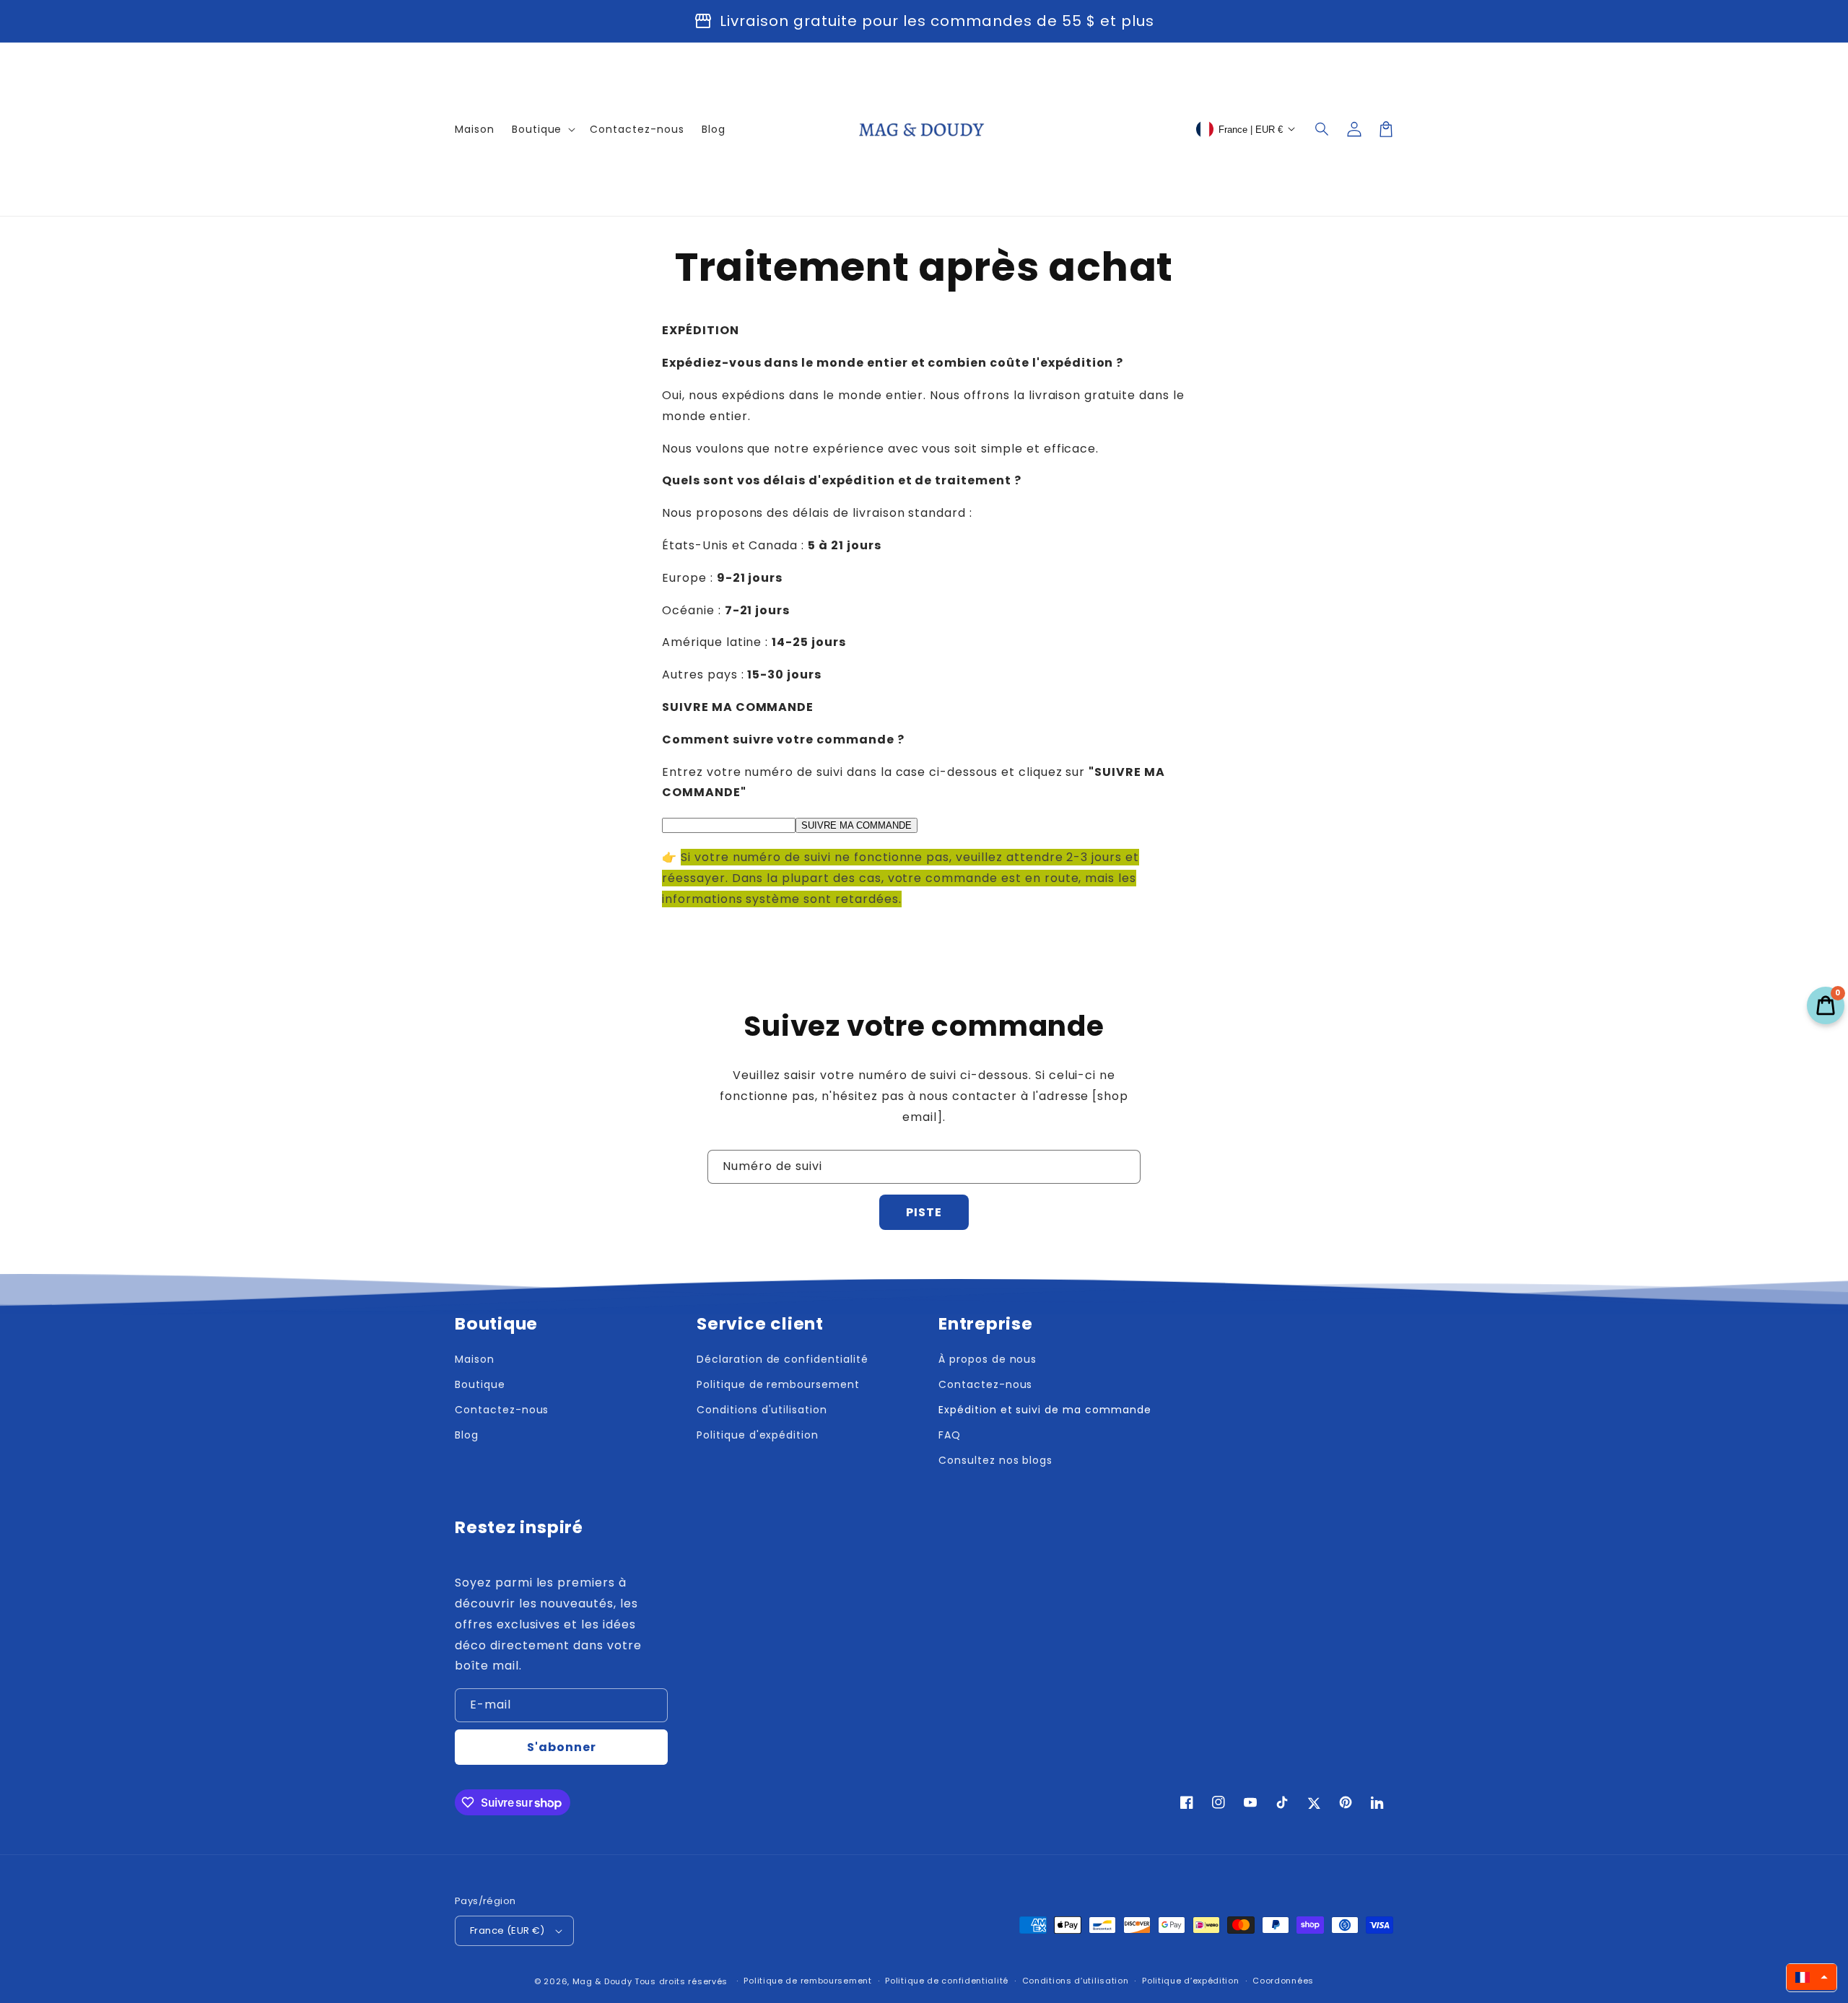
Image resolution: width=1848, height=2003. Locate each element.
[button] (1322, 129)
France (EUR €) (507, 1930)
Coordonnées (1283, 1981)
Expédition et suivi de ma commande (1045, 1410)
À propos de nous (988, 1359)
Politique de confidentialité (947, 1981)
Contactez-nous (502, 1410)
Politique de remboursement (778, 1384)
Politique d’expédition (1190, 1981)
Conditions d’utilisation (1076, 1981)
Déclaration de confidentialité (783, 1359)
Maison (475, 1359)
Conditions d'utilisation (762, 1410)
